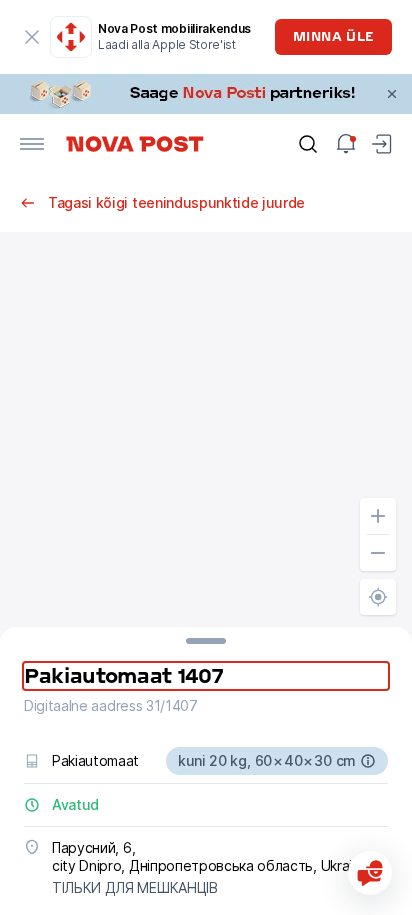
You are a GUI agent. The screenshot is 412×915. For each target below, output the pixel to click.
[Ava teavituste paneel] (346, 144)
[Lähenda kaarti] (378, 516)
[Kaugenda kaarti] (378, 553)
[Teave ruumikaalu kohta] (368, 761)
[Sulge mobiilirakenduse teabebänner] (32, 37)
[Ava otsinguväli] (308, 144)
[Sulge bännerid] (392, 94)
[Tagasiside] (370, 873)
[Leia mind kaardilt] (378, 597)
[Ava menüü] (32, 144)
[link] (206, 94)
